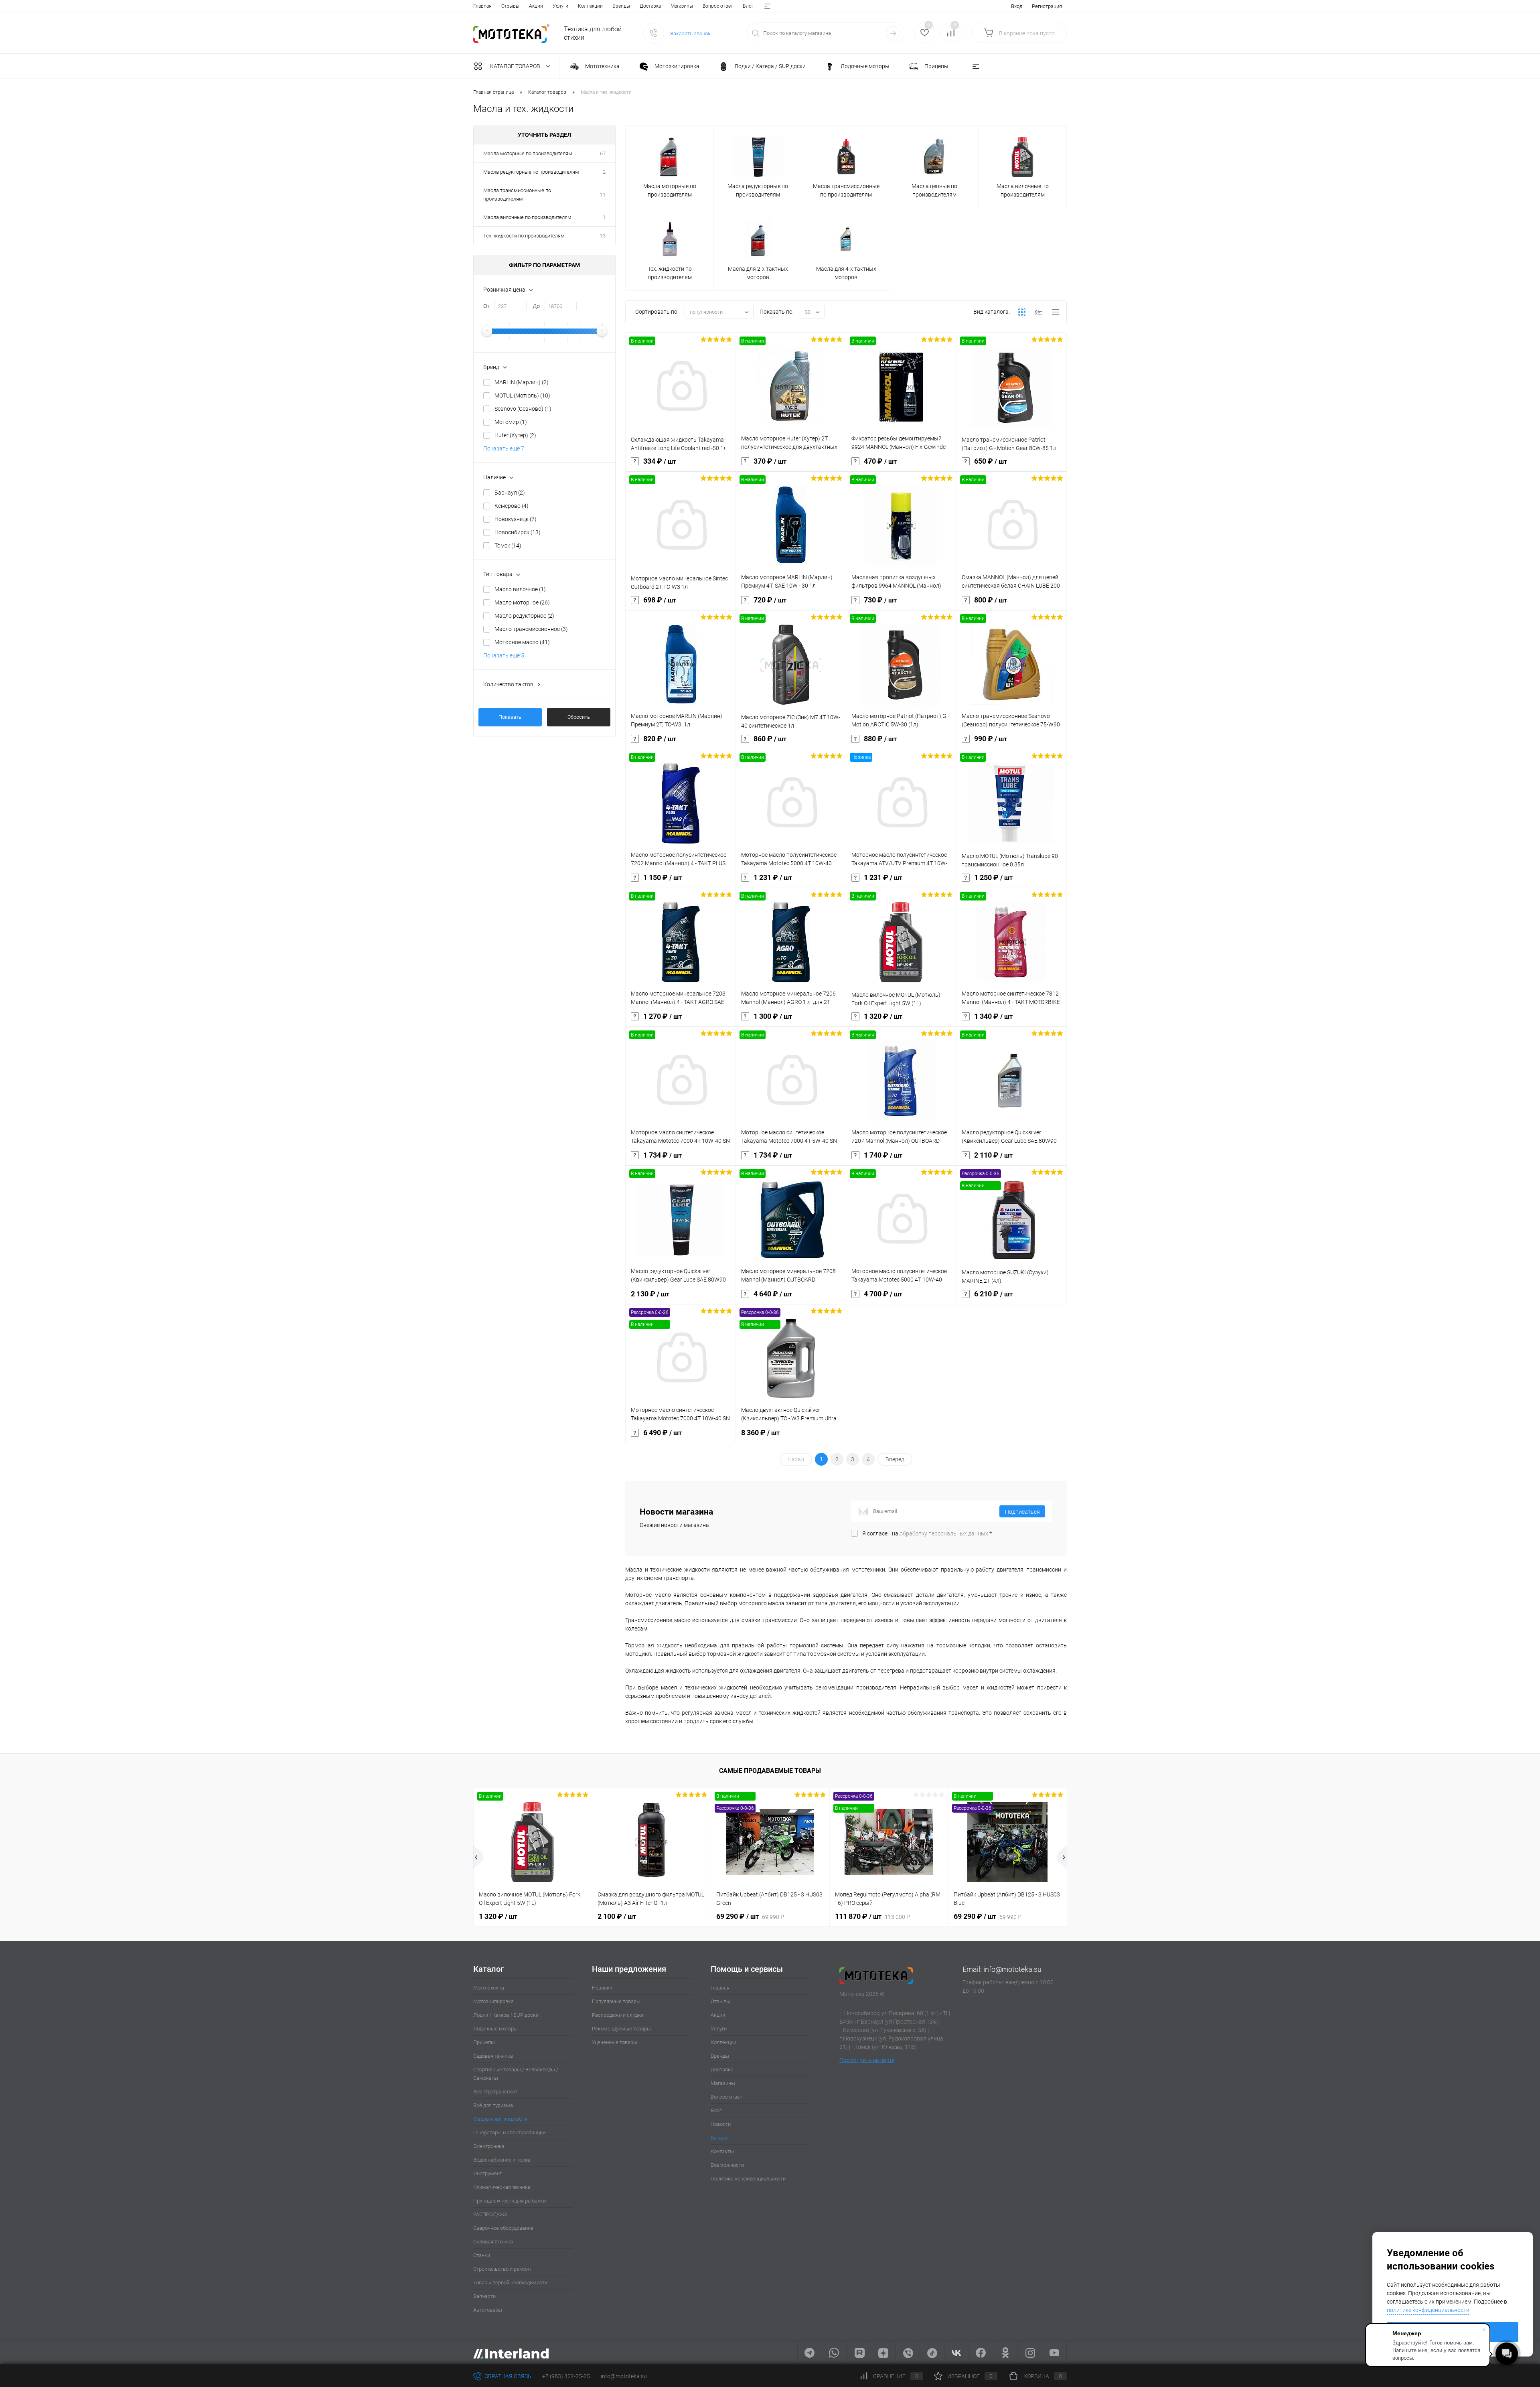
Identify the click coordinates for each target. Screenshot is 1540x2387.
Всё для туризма (493, 2105)
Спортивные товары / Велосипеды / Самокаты (516, 2074)
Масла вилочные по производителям (527, 217)
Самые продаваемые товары (770, 1771)
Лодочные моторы (495, 2029)
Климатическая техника (502, 2187)
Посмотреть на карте (867, 2060)
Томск (508, 546)
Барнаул (510, 493)
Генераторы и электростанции (509, 2132)
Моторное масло (522, 642)
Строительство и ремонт (502, 2269)
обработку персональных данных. (944, 1533)
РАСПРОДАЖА (490, 2214)
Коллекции (590, 6)
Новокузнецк (516, 519)
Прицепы (484, 2042)
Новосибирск (518, 532)
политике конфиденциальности (1428, 2310)
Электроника (489, 2146)
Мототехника (489, 1988)
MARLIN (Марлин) (522, 382)
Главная (482, 6)
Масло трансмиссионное (531, 629)
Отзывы (510, 6)
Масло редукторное (524, 616)
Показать (510, 717)
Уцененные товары (615, 2042)
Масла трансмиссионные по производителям (517, 195)
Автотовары (488, 2310)
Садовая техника (493, 2056)
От (486, 306)
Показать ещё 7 (504, 448)
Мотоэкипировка (493, 2001)
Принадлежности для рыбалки (510, 2201)
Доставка (650, 6)
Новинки (602, 1988)
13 (603, 236)
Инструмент (488, 2173)
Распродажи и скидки (618, 2015)
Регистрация (1047, 6)
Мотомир (511, 422)
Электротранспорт (495, 2092)
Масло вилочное (520, 589)
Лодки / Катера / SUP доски (506, 2015)
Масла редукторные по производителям (531, 172)
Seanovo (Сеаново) (523, 409)
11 (603, 195)
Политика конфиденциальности (748, 2179)
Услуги (560, 6)
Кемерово (512, 506)
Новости (721, 2124)
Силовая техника (493, 2242)
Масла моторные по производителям (528, 153)
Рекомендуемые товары (621, 2029)
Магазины (682, 6)
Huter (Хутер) (515, 435)
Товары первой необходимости (510, 2283)
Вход (1017, 6)
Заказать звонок (690, 33)
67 (603, 153)
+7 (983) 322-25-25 (566, 2376)
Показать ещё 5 (504, 655)
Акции (536, 6)
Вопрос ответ (718, 6)
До (536, 306)
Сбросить (579, 717)
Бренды (621, 6)
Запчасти (484, 2296)
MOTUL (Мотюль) (522, 395)
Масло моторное (522, 602)
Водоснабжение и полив (502, 2160)
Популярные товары (616, 2001)
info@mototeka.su (1012, 1969)
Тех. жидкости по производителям (524, 236)
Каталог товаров (516, 66)
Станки (482, 2255)
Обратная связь (507, 2376)
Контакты (722, 2151)
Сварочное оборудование (503, 2228)
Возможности (727, 2165)
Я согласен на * (927, 1533)
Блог (748, 6)
